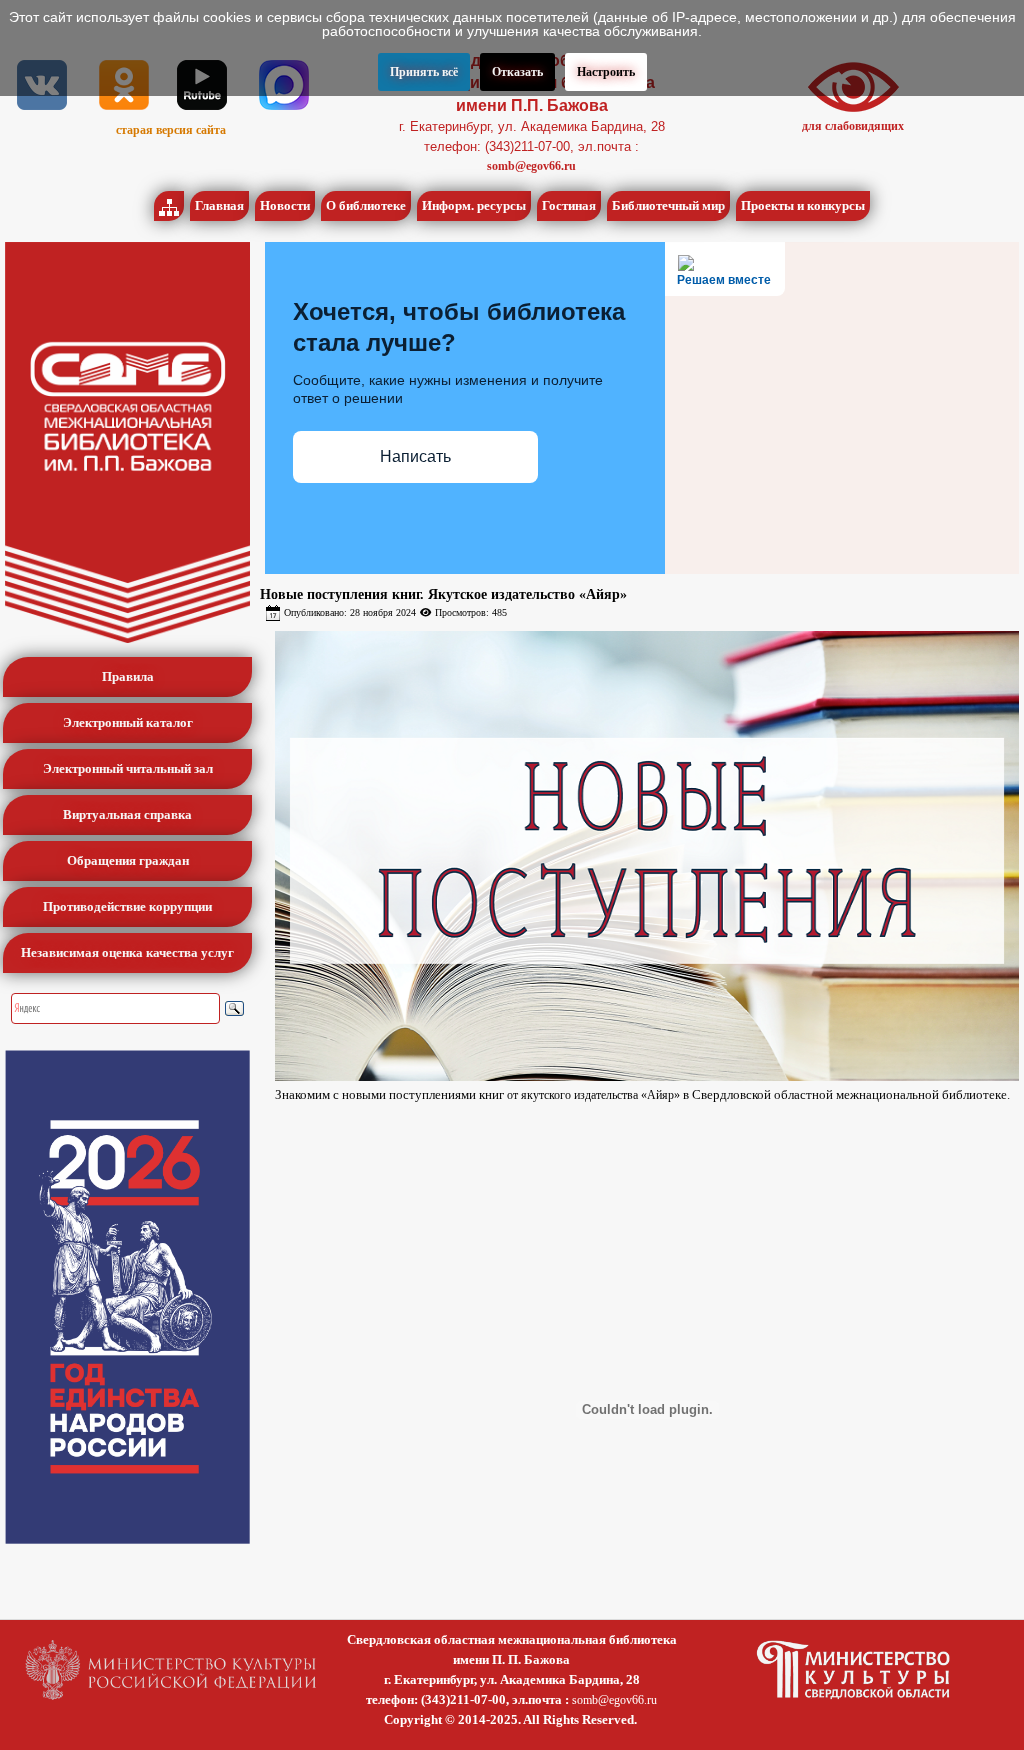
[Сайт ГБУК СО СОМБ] (127, 442)
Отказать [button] (517, 72)
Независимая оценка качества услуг (127, 952)
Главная (219, 205)
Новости (285, 205)
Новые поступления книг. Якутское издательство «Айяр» (443, 594)
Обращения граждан (128, 860)
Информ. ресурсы (474, 205)
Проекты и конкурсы (803, 205)
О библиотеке (366, 205)
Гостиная (569, 205)
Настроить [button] (606, 72)
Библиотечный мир (668, 205)
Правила (128, 676)
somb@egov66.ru (531, 166)
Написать (415, 456)
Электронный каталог (128, 722)
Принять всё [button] (424, 72)
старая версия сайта (171, 130)
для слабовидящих (853, 126)
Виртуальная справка (127, 814)
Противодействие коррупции (127, 906)
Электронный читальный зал (128, 768)
